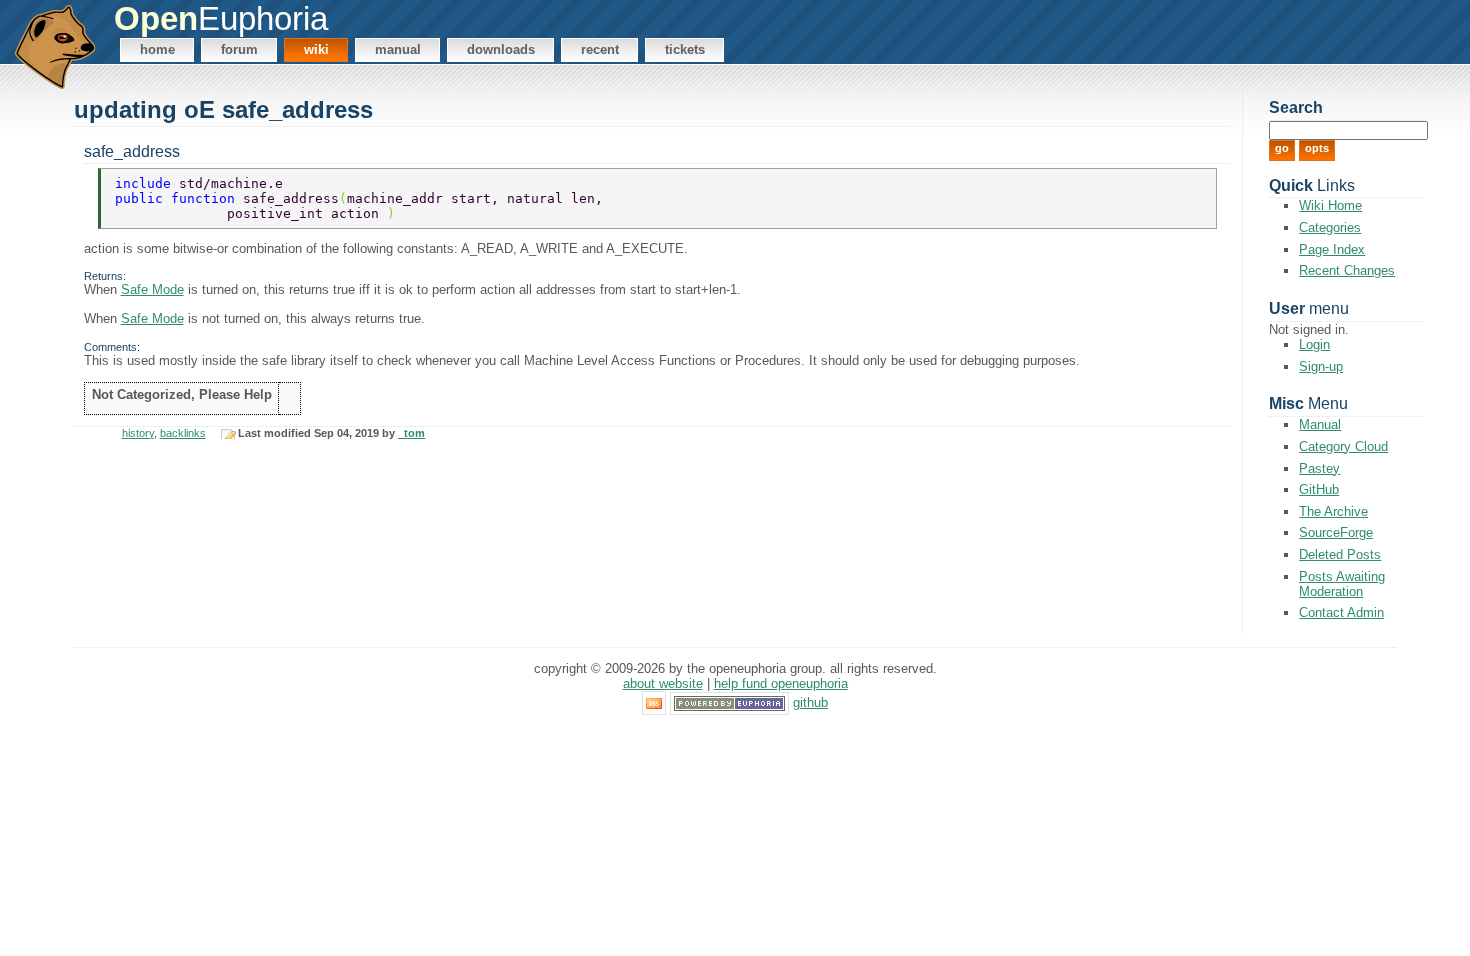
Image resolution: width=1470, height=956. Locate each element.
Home (157, 49)
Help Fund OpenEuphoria (781, 683)
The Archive (1333, 511)
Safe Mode (152, 289)
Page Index (1332, 249)
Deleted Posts (1340, 554)
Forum (239, 49)
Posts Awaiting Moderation (1342, 584)
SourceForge (1336, 532)
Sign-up (1321, 366)
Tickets (685, 49)
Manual (398, 49)
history (138, 433)
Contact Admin (1341, 612)
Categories (1330, 227)
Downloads (501, 49)
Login (1314, 344)
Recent (600, 49)
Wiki (316, 49)
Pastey (1319, 468)
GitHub (1319, 489)
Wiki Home (1330, 205)
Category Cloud (1343, 446)
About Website (663, 683)
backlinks (183, 433)
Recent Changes (1347, 270)
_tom (411, 433)
